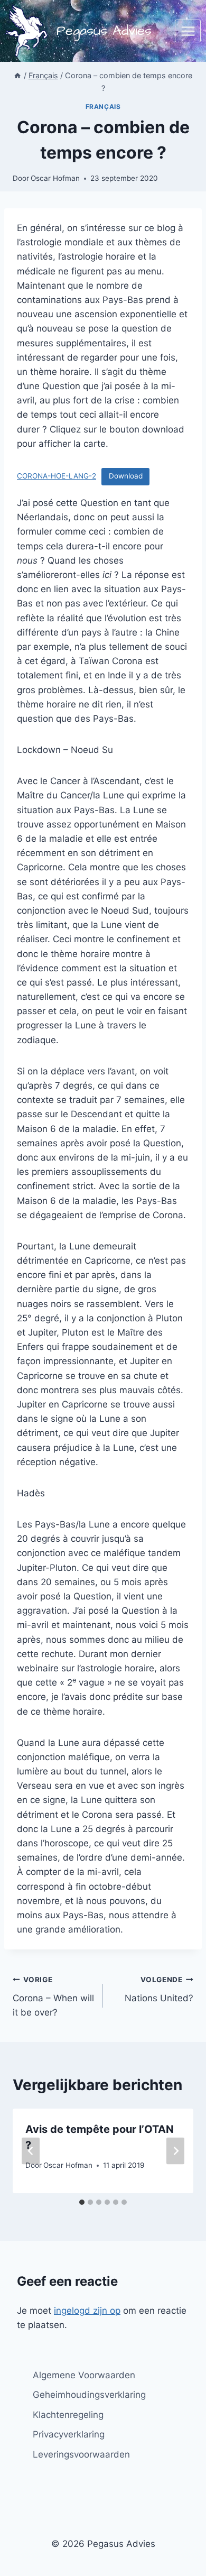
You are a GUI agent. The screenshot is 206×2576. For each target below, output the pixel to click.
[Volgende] (175, 2151)
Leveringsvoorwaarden (81, 2454)
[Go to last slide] (31, 2151)
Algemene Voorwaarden (84, 2375)
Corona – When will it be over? (53, 1997)
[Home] (17, 75)
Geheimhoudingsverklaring (89, 2395)
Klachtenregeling (68, 2415)
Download (126, 476)
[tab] (82, 2202)
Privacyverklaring (69, 2434)
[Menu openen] (188, 31)
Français (103, 107)
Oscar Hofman (55, 178)
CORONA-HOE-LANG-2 (57, 476)
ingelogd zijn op (87, 2311)
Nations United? (159, 1989)
